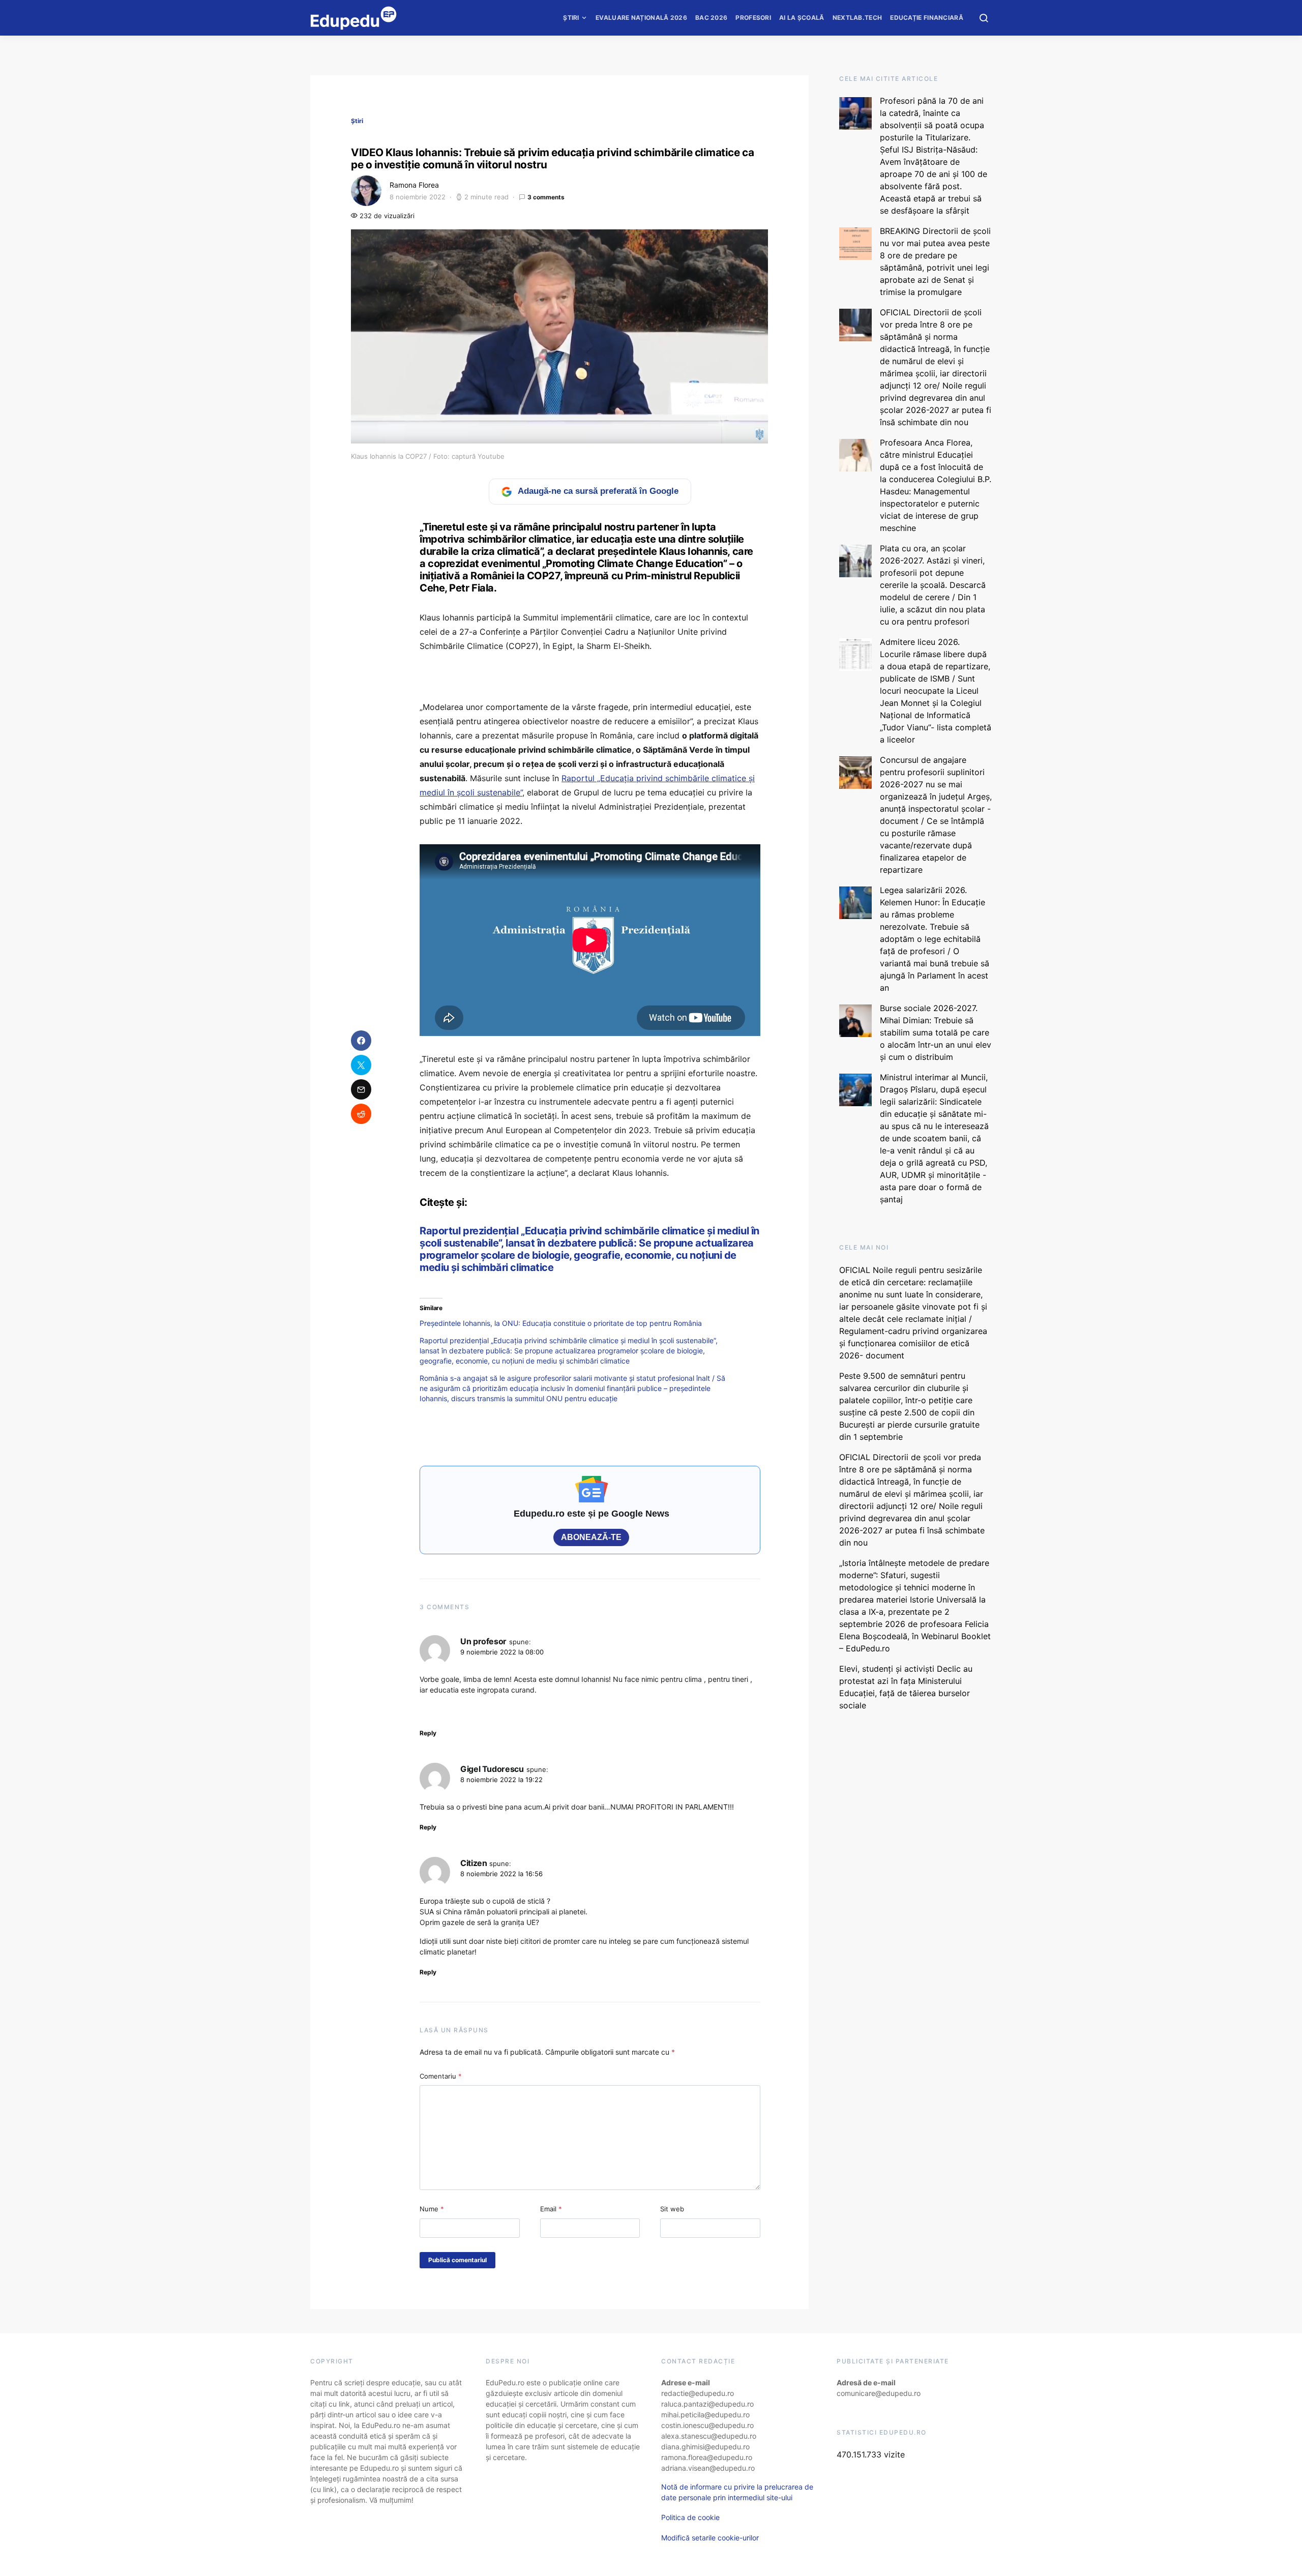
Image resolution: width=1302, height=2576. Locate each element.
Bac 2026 (711, 18)
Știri (571, 18)
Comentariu (441, 2076)
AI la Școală (802, 18)
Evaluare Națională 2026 (641, 18)
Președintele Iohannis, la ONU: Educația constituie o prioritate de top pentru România (561, 1323)
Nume (432, 2209)
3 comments (546, 197)
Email (551, 2209)
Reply (428, 1733)
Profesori (753, 18)
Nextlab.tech (857, 18)
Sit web (672, 2209)
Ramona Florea (414, 185)
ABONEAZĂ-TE (591, 1537)
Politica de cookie (690, 2517)
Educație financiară (927, 18)
